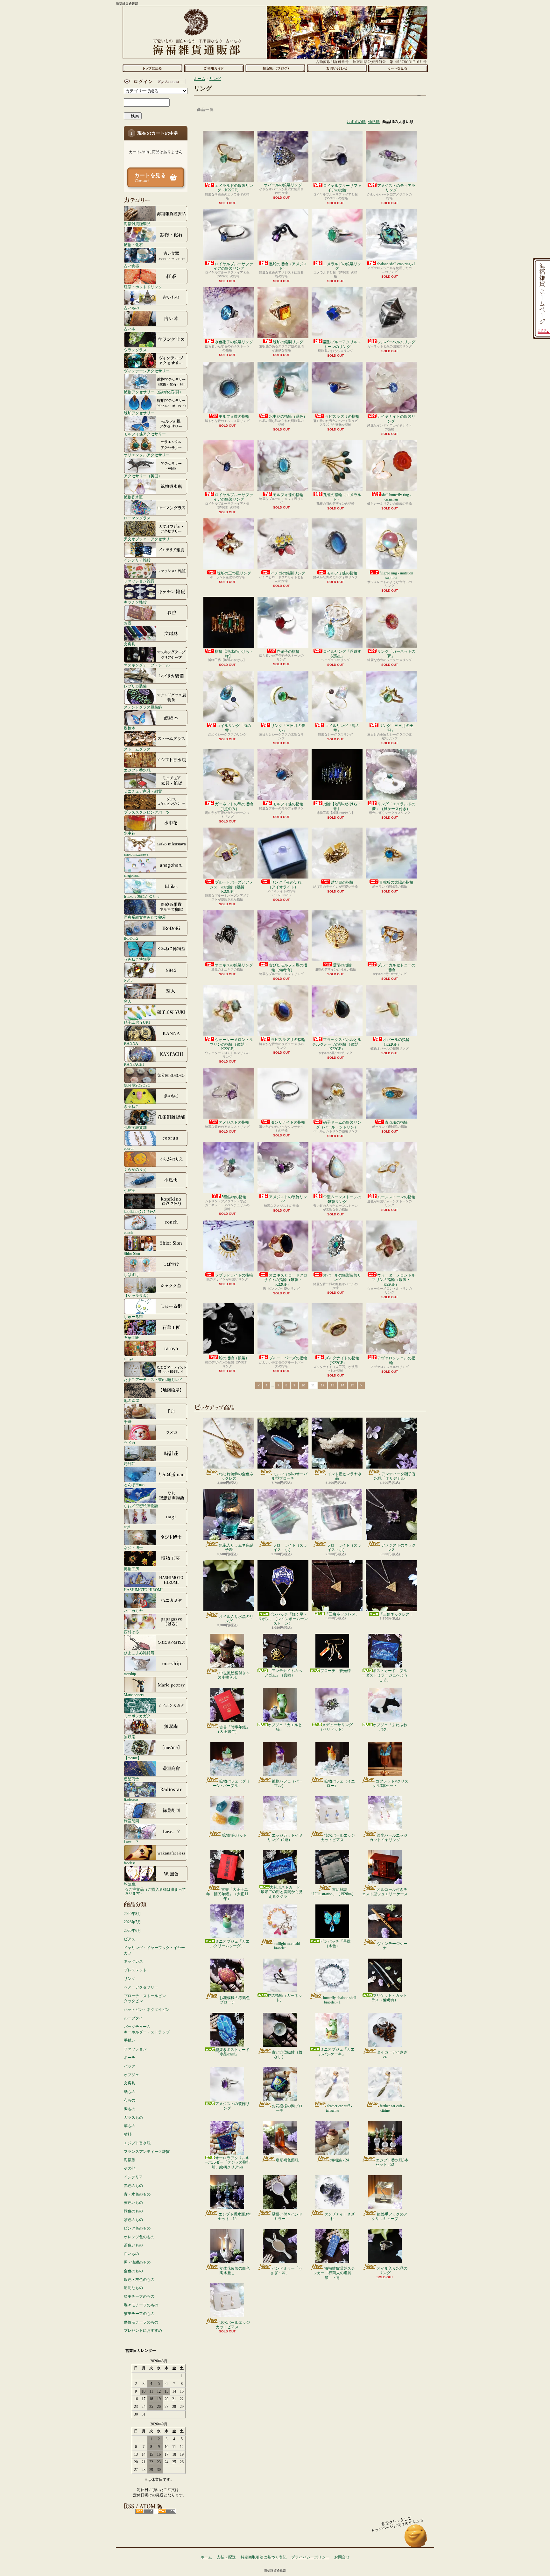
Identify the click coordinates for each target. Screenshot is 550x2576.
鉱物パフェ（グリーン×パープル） (231, 1783)
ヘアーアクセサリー (141, 1987)
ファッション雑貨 (139, 581)
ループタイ (133, 2018)
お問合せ (337, 68)
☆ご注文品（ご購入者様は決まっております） (155, 1891)
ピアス (130, 1939)
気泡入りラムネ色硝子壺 (236, 1548)
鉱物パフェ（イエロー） (340, 1783)
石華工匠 (131, 1338)
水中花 (130, 833)
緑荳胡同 (131, 1821)
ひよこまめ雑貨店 (139, 1653)
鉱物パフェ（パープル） (287, 1783)
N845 (128, 980)
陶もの (130, 2109)
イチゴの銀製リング (288, 573)
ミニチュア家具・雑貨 (143, 791)
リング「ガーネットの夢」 (396, 654)
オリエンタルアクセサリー (147, 455)
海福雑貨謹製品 (137, 224)
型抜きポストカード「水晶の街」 (232, 2052)
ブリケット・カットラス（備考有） (389, 1998)
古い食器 (131, 266)
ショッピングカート (398, 68)
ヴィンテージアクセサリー (147, 371)
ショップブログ (275, 68)
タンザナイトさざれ (340, 2217)
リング (130, 1979)
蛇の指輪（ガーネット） (285, 1998)
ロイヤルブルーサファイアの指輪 (342, 188)
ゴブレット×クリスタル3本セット (390, 1783)
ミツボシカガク (137, 1716)
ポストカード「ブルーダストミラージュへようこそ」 (385, 1675)
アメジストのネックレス (398, 1548)
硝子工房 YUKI (137, 1022)
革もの (130, 2126)
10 (303, 1385)
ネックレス (133, 1961)
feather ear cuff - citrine (392, 2108)
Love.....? (131, 1842)
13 (333, 1385)
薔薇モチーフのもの (141, 2322)
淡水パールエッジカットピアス (338, 1838)
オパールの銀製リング (283, 185)
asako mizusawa (136, 854)
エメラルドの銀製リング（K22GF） (234, 188)
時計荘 (130, 1464)
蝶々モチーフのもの (141, 2305)
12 (323, 1385)
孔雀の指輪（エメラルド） (342, 497)
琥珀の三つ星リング (234, 573)
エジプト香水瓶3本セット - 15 (234, 2217)
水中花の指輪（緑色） (288, 416)
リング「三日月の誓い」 (288, 728)
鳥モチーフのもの (139, 2296)
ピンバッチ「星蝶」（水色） (337, 1944)
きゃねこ (131, 1106)
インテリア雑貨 (137, 560)
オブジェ (131, 2075)
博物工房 (131, 1569)
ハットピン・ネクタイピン (147, 2010)
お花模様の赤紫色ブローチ (235, 2000)
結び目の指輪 (342, 882)
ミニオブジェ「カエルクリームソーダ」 (230, 1944)
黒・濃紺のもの (137, 2262)
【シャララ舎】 (137, 1295)
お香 (128, 623)
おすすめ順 (356, 122)
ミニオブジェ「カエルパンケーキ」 (337, 2052)
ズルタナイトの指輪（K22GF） (342, 1360)
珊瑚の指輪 (342, 965)
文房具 (130, 644)
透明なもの (133, 2288)
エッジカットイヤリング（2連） (285, 1838)
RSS (144, 2511)
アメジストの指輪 (234, 1122)
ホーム (152, 68)
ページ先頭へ (416, 2539)
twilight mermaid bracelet (287, 1946)
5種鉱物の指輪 (234, 1197)
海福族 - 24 (340, 2160)
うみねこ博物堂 (137, 959)
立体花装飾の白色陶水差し (235, 2271)
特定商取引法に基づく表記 (264, 2557)
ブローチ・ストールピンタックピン (145, 1999)
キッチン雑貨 (135, 602)
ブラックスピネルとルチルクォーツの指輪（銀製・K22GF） (337, 1044)
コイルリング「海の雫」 (234, 728)
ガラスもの (133, 2117)
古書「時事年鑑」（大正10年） (233, 1729)
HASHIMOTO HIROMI (143, 1590)
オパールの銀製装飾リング (342, 1277)
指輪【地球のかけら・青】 (342, 806)
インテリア (133, 2177)
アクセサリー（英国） (143, 476)
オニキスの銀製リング (234, 965)
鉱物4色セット (235, 1835)
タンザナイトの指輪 (288, 1122)
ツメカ (130, 1443)
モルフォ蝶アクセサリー (145, 434)
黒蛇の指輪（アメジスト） (288, 266)
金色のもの (133, 2271)
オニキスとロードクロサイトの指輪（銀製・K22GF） (286, 1280)
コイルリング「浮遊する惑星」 (342, 654)
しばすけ (131, 1274)
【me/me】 (133, 1758)
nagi (127, 1527)
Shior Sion (132, 1253)
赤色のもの (133, 2186)
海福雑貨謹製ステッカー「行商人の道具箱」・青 (334, 2273)
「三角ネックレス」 (342, 1614)
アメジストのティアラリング (396, 188)
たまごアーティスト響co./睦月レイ (153, 1380)
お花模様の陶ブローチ (287, 2108)
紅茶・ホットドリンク (143, 287)
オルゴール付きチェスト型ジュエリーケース (385, 1892)
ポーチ (130, 2058)
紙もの (130, 2092)
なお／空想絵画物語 (141, 1506)
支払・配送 (226, 2557)
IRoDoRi (131, 938)
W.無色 (130, 1884)
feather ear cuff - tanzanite (339, 2108)
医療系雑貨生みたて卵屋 (145, 917)
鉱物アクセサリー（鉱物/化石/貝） (153, 392)
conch (128, 1232)
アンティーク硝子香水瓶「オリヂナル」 (395, 1476)
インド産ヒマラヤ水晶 (344, 1476)
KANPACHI (134, 1064)
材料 (128, 2134)
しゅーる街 (133, 1316)
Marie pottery (134, 1695)
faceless (130, 1863)
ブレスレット (135, 1970)
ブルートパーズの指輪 (288, 1358)
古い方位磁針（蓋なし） (287, 2054)
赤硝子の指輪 (288, 651)
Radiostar (131, 1800)
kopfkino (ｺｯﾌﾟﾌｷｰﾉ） (141, 1211)
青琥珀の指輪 (396, 1122)
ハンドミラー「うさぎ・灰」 (286, 2271)
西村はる (131, 1632)
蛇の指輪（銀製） (234, 1358)
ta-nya (128, 1359)
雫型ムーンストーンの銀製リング (342, 1199)
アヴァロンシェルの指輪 (396, 1360)
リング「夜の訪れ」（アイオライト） (286, 885)
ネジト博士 (133, 1548)
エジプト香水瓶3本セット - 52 (392, 2162)
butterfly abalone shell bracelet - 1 (340, 2000)
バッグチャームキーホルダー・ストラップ (147, 2029)
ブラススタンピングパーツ (147, 812)
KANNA (131, 1043)
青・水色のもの (137, 2194)
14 (342, 1385)
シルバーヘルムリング (396, 342)
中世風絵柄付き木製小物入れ (234, 1675)
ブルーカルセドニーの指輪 (396, 967)
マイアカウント (154, 82)
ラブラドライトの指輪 (234, 1275)
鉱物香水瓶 (133, 497)
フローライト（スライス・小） (290, 1548)
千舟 (128, 1422)
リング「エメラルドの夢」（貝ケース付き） (394, 806)
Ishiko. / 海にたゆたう (142, 896)
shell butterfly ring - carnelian (396, 497)
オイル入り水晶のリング (236, 1619)
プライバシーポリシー (310, 2557)
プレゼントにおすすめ (143, 2330)
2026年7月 (132, 1922)
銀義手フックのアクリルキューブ (389, 2217)
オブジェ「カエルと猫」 (285, 1727)
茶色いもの (133, 2245)
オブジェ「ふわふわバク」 (390, 1727)
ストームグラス (137, 749)
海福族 (130, 2160)
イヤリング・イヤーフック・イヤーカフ (154, 1950)
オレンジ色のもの (139, 2237)
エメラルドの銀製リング (342, 266)
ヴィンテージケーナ (392, 1946)
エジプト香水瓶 (137, 770)
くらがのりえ (135, 1169)
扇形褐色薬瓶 (287, 2160)
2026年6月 (132, 1931)
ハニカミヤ (133, 1611)
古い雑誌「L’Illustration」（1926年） (332, 1892)
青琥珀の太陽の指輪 (396, 882)
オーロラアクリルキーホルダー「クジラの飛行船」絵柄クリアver (227, 2163)
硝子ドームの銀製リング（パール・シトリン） (339, 1125)
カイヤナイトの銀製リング (396, 419)
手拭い (130, 2040)
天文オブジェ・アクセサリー (149, 539)
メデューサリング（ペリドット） (336, 1727)
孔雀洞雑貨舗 (135, 1127)
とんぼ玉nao (134, 1485)
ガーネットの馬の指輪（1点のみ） (234, 806)
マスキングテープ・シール (147, 665)
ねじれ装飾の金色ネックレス (236, 1476)
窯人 (128, 1001)
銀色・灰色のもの (139, 2280)
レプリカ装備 (135, 686)
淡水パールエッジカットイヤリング (388, 1838)
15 (352, 1385)
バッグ (130, 2066)
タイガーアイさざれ (392, 2054)
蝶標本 (130, 728)
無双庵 (130, 1737)
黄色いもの (133, 2202)
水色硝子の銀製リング (234, 342)
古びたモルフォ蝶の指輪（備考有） (288, 967)
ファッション (135, 2049)
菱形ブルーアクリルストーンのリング (342, 344)
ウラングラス (135, 350)
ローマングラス (137, 518)
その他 (130, 2168)
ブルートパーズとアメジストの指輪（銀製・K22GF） (231, 887)
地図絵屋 (131, 1401)
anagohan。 (133, 875)
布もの (130, 2100)
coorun (129, 1148)
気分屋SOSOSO (137, 1085)
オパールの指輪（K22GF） (396, 1042)
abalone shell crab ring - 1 (396, 264)
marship (130, 1674)
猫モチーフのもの (139, 2314)
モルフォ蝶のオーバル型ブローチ (289, 1476)
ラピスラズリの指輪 (342, 416)
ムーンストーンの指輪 (396, 1197)
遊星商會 (131, 1779)
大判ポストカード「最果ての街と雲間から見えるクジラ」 (280, 1892)
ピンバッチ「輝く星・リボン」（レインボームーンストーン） (283, 1619)
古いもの (131, 308)
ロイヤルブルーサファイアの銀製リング (233, 266)
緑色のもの (133, 2211)
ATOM (167, 2511)
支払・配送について (214, 68)
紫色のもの (133, 2220)
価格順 (374, 122)
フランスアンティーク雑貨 (147, 2152)
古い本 (130, 329)
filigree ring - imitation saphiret (396, 575)
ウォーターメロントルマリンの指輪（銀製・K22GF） (231, 1044)
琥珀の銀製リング (288, 342)
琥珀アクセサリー (139, 413)
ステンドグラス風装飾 (143, 707)
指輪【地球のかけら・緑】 (234, 654)
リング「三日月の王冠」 (396, 728)
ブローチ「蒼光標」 (337, 1671)
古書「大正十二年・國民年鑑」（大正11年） (227, 1894)
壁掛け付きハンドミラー (287, 2217)
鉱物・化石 (133, 245)
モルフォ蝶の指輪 (234, 416)
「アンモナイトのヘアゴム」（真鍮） (283, 1673)
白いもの (131, 2254)
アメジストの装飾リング (288, 1199)
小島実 (130, 1190)
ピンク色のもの (137, 2228)
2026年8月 (132, 1914)
